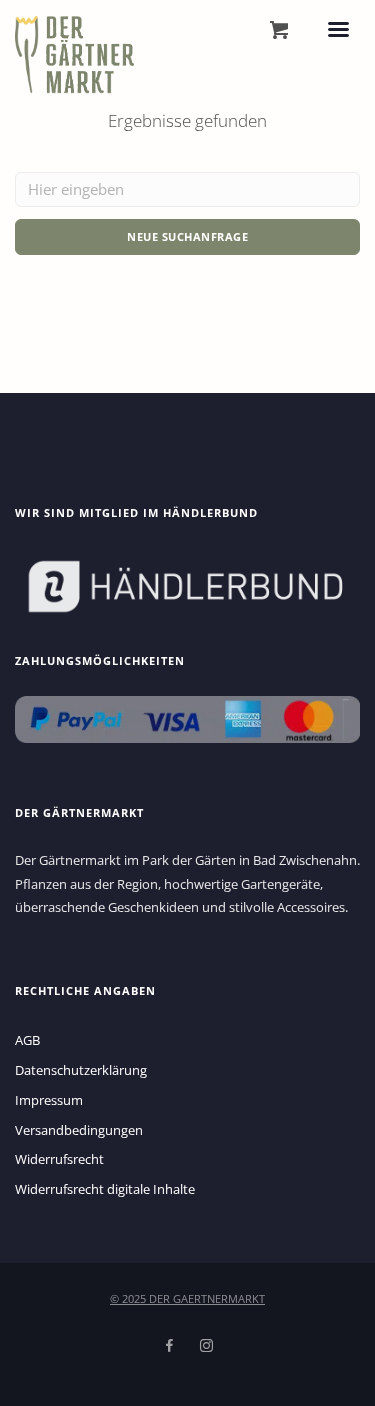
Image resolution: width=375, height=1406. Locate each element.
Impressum (49, 1100)
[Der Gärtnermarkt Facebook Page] (169, 1346)
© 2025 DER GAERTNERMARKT (187, 1298)
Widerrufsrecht (59, 1159)
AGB (27, 1040)
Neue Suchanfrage (187, 236)
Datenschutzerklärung (81, 1070)
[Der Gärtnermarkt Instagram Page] (206, 1346)
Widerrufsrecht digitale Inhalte (105, 1189)
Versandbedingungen (79, 1130)
